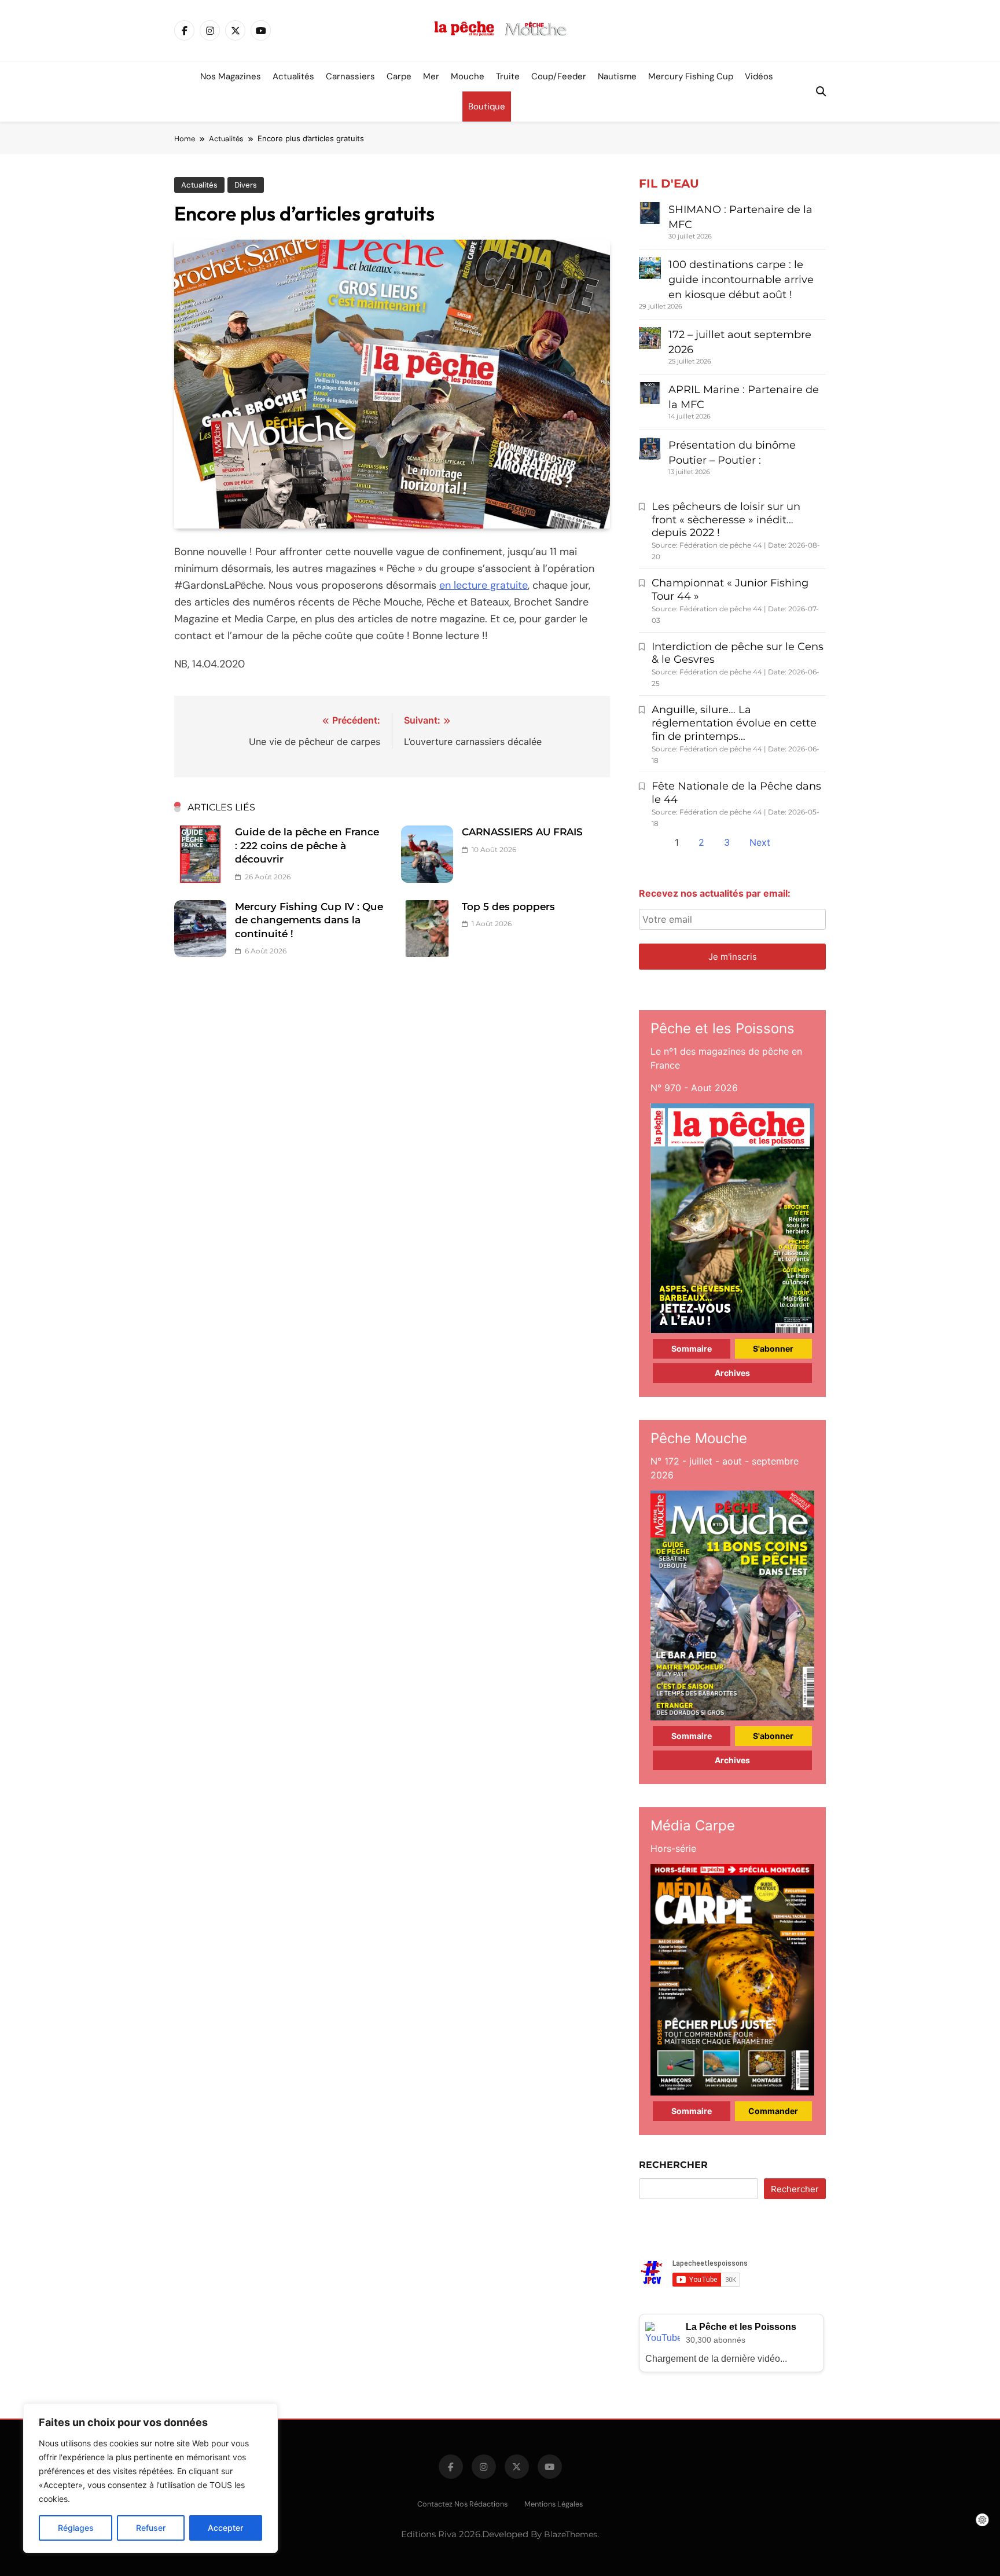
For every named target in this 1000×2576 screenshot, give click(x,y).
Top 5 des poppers (508, 907)
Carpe (399, 76)
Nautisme (617, 76)
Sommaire (692, 1348)
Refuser (151, 2528)
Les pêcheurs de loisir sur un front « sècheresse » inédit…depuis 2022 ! (726, 520)
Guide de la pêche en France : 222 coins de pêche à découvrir (307, 845)
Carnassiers (350, 76)
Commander (773, 2111)
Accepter (225, 2528)
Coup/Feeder (559, 76)
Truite (508, 76)
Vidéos (759, 76)
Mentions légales (554, 2504)
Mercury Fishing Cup (691, 76)
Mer (431, 76)
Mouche (468, 76)
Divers (246, 185)
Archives (732, 1373)
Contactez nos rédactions (462, 2504)
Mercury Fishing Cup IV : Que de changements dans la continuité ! (309, 920)
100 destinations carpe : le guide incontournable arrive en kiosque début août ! (741, 280)
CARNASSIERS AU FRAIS (522, 832)
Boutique (487, 107)
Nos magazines (231, 76)
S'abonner (773, 1348)
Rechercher (673, 2165)
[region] (150, 2478)
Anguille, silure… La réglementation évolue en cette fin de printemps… (734, 723)
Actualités (293, 76)
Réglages (76, 2528)
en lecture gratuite (484, 585)
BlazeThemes (571, 2534)
